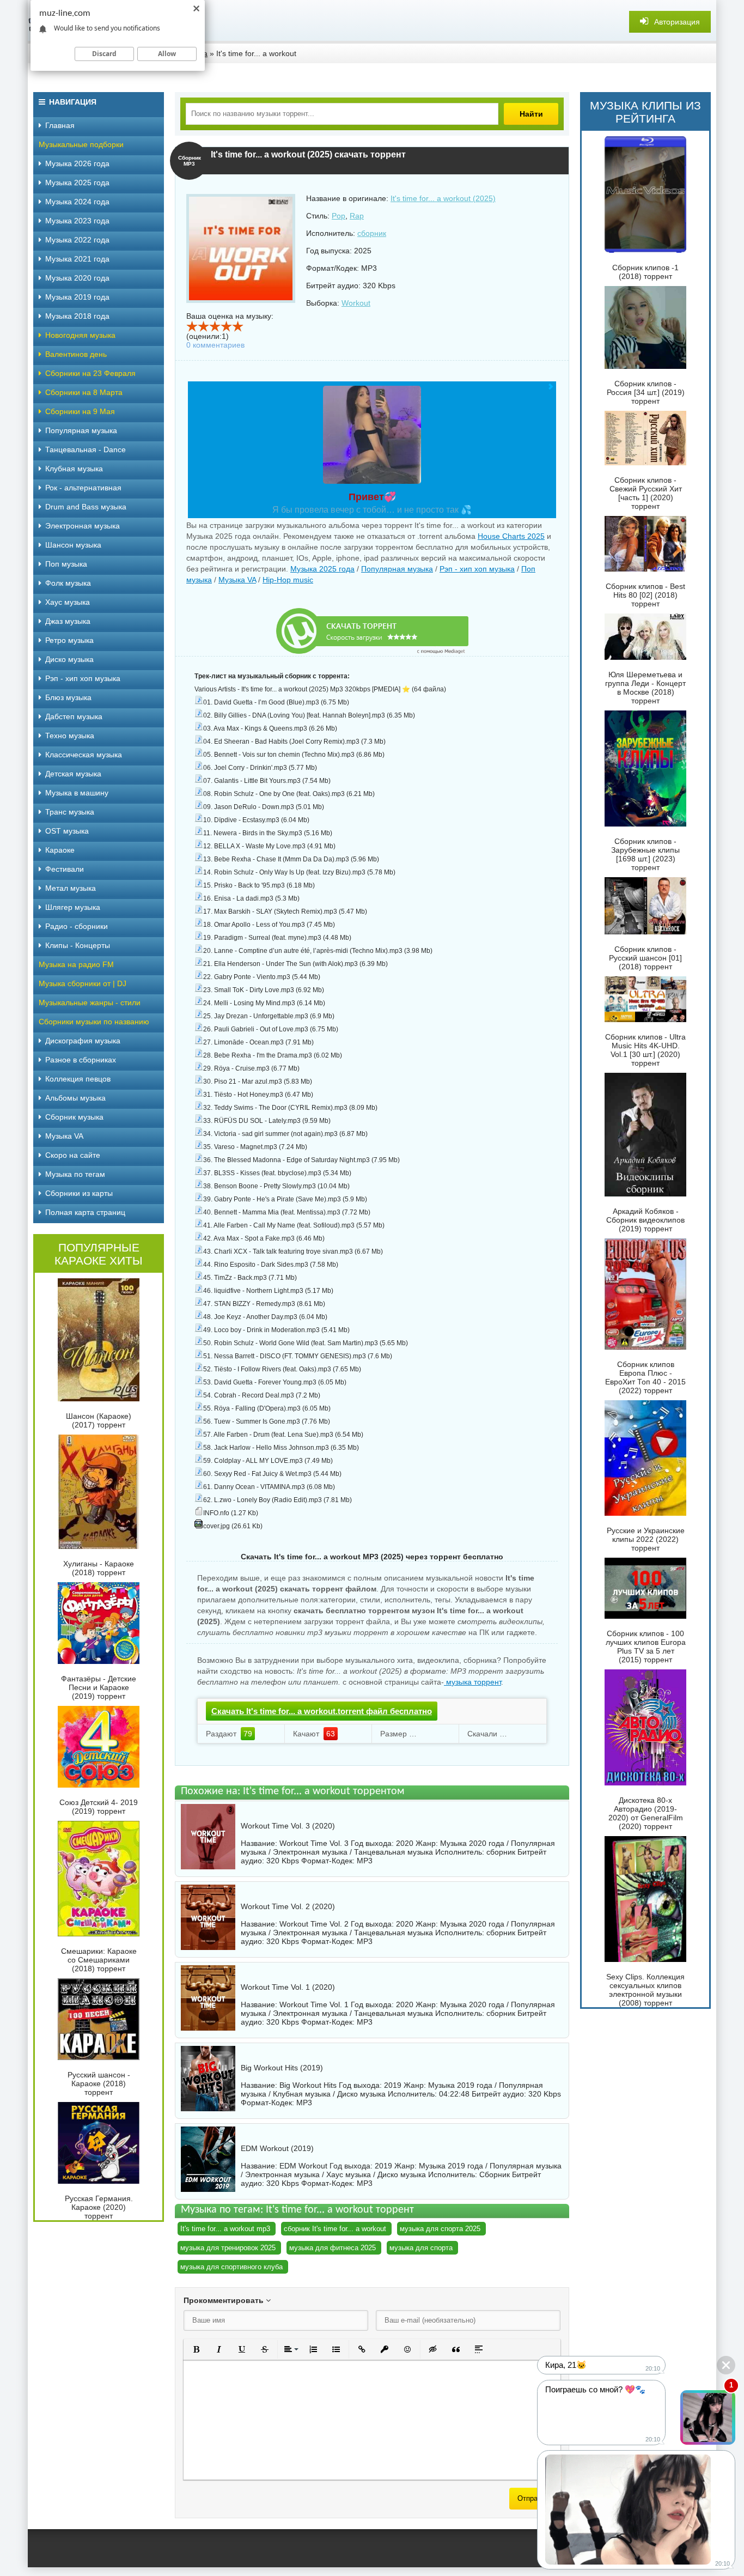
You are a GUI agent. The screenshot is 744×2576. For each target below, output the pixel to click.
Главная (60, 125)
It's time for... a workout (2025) (443, 198)
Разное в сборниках (81, 1060)
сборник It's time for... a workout (335, 2229)
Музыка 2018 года (77, 316)
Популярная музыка (397, 569)
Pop (339, 216)
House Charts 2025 (511, 536)
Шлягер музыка (73, 907)
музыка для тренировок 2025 (228, 2248)
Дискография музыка (83, 1041)
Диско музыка (69, 659)
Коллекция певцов (78, 1079)
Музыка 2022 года (77, 240)
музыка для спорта (421, 2248)
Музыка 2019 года (77, 297)
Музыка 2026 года (77, 163)
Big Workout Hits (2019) (282, 2068)
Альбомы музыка (75, 1098)
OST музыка (67, 831)
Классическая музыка (84, 755)
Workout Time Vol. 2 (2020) (288, 1906)
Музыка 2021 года (77, 259)
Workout (356, 303)
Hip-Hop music (288, 580)
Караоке (60, 850)
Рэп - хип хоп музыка (477, 569)
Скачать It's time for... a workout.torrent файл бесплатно (322, 1711)
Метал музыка (71, 888)
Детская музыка (73, 774)
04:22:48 (454, 2094)
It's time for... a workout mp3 (225, 2229)
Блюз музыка (68, 697)
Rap (357, 216)
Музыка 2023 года (77, 221)
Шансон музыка (73, 545)
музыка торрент (472, 1682)
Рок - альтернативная (83, 488)
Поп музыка (66, 564)
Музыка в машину (77, 793)
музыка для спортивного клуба (231, 2267)
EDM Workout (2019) (277, 2148)
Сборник (495, 2174)
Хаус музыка (68, 602)
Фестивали (65, 869)
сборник (372, 233)
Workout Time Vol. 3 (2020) (288, 1826)
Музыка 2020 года (77, 278)
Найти (531, 114)
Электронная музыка (83, 526)
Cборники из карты (79, 1193)
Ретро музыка (69, 640)
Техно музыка (70, 736)
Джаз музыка (68, 621)
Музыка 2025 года (322, 569)
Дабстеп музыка (74, 716)
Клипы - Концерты (78, 945)
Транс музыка (70, 812)
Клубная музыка (74, 469)
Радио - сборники (77, 926)
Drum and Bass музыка (86, 507)
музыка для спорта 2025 (440, 2229)
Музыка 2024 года (77, 202)
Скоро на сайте (73, 1155)
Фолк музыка (68, 583)
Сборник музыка (74, 1117)
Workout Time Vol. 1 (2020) (288, 1987)
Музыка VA (237, 580)
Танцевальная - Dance (86, 449)
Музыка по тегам (75, 1174)
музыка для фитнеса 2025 (333, 2248)
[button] (196, 2349)
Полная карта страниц (85, 1212)
